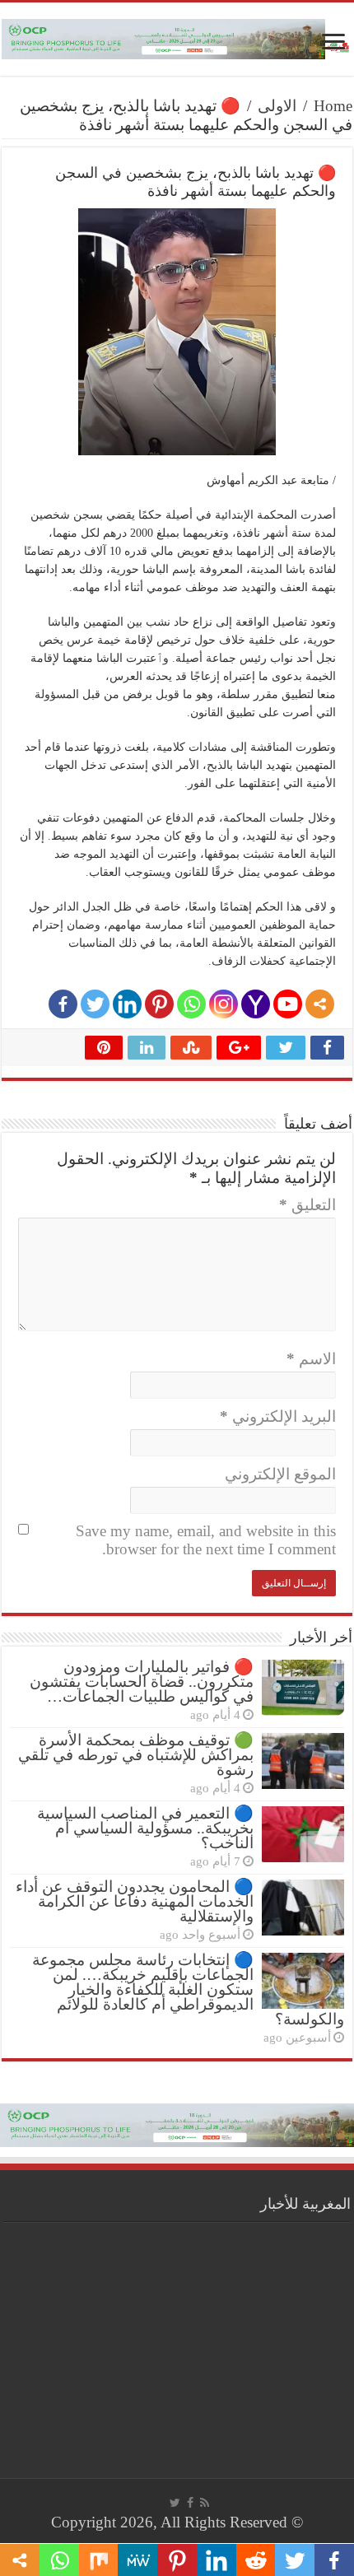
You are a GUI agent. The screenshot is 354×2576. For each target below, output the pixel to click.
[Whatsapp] (191, 1004)
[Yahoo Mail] (256, 1004)
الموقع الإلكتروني (280, 1474)
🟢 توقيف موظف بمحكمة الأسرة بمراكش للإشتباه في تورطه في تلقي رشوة (136, 1755)
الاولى (277, 106)
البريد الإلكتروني (278, 1416)
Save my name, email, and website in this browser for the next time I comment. (206, 1540)
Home (333, 106)
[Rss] (205, 2503)
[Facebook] (63, 1004)
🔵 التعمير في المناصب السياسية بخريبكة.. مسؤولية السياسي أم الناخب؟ (145, 1828)
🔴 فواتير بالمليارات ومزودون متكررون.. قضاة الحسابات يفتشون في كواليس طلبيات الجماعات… (142, 1682)
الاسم (311, 1359)
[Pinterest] (159, 1004)
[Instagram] (224, 1004)
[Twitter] (95, 1004)
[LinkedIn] (127, 1004)
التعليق (307, 1205)
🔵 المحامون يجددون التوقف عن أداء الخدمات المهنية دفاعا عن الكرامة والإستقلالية (135, 1901)
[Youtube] (288, 1004)
